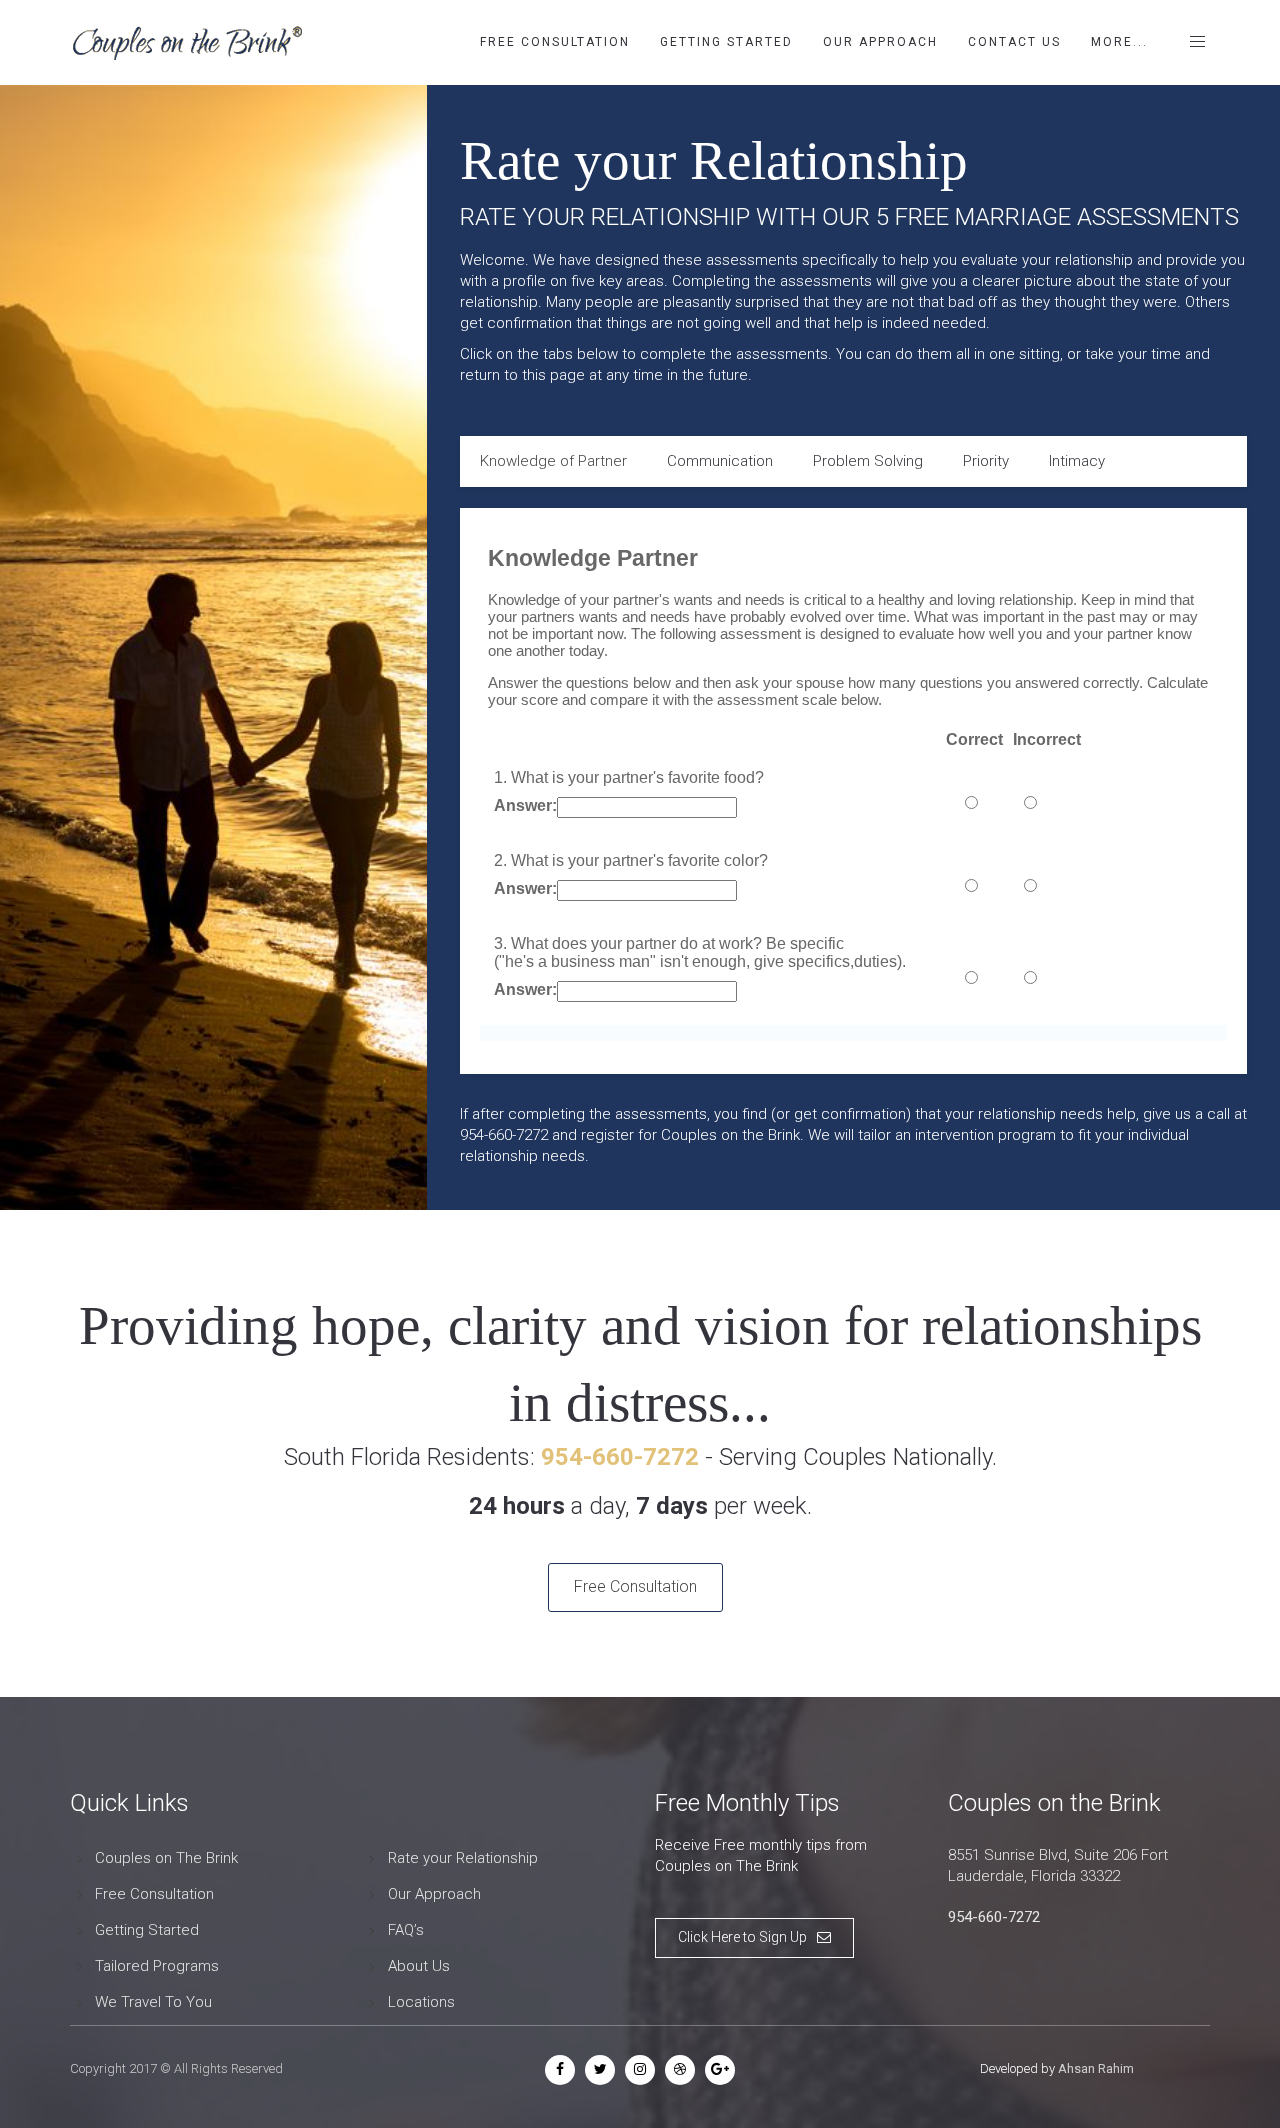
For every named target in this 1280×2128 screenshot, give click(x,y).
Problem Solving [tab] (868, 461)
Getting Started (726, 42)
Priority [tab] (986, 461)
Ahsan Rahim (1096, 2068)
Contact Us (1014, 42)
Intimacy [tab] (1077, 461)
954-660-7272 (994, 1917)
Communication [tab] (720, 461)
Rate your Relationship (463, 1858)
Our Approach (880, 42)
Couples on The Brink (166, 1858)
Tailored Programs (157, 1966)
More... (1119, 42)
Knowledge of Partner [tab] (553, 461)
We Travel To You (153, 2002)
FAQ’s (406, 1930)
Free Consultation (555, 42)
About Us (419, 1966)
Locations (421, 2002)
